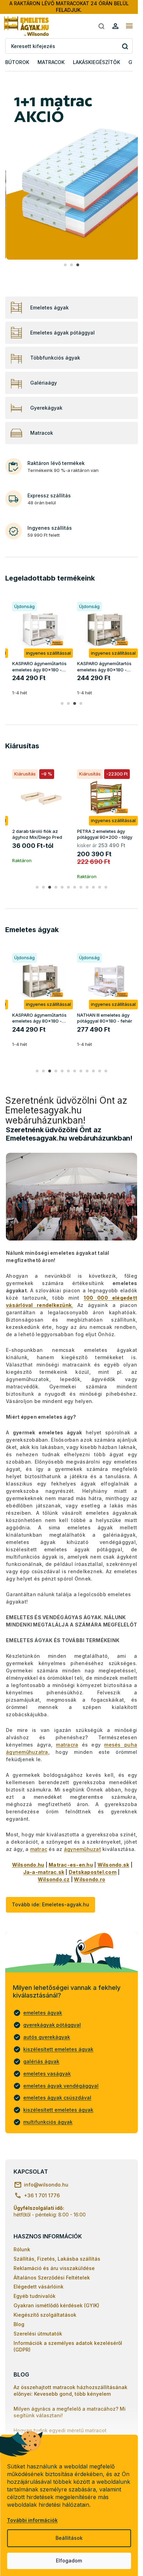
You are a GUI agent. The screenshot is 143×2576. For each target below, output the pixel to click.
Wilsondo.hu (28, 1865)
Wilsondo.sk (113, 1865)
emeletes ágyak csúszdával (57, 2098)
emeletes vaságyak (47, 2074)
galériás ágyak (41, 2061)
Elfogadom (69, 2561)
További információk (32, 2520)
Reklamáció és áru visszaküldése (54, 2268)
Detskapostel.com (93, 1872)
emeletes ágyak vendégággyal (61, 2086)
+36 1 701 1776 (42, 2195)
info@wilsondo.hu (46, 2185)
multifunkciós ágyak (48, 2122)
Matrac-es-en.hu (71, 1865)
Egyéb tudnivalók (35, 2296)
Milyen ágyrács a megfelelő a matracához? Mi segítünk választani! (70, 2412)
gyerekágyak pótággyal (52, 2025)
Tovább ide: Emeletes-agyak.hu (51, 1904)
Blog (19, 2324)
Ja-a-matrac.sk (44, 1872)
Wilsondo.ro (90, 1879)
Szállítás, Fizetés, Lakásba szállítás (57, 2259)
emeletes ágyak (43, 2013)
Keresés (125, 46)
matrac (39, 1849)
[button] (65, 265)
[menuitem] (17, 62)
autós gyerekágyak (47, 2037)
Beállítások (69, 2538)
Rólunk (22, 2249)
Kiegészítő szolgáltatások (45, 2315)
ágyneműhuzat (82, 1849)
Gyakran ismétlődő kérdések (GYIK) (56, 2305)
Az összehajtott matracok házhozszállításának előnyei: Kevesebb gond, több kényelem (70, 2390)
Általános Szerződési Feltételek (52, 2278)
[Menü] (129, 26)
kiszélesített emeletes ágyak (58, 2049)
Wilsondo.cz (54, 1879)
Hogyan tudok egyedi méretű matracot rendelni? (60, 2434)
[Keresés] (101, 26)
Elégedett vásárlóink (39, 2287)
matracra (67, 1745)
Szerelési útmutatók (38, 2334)
